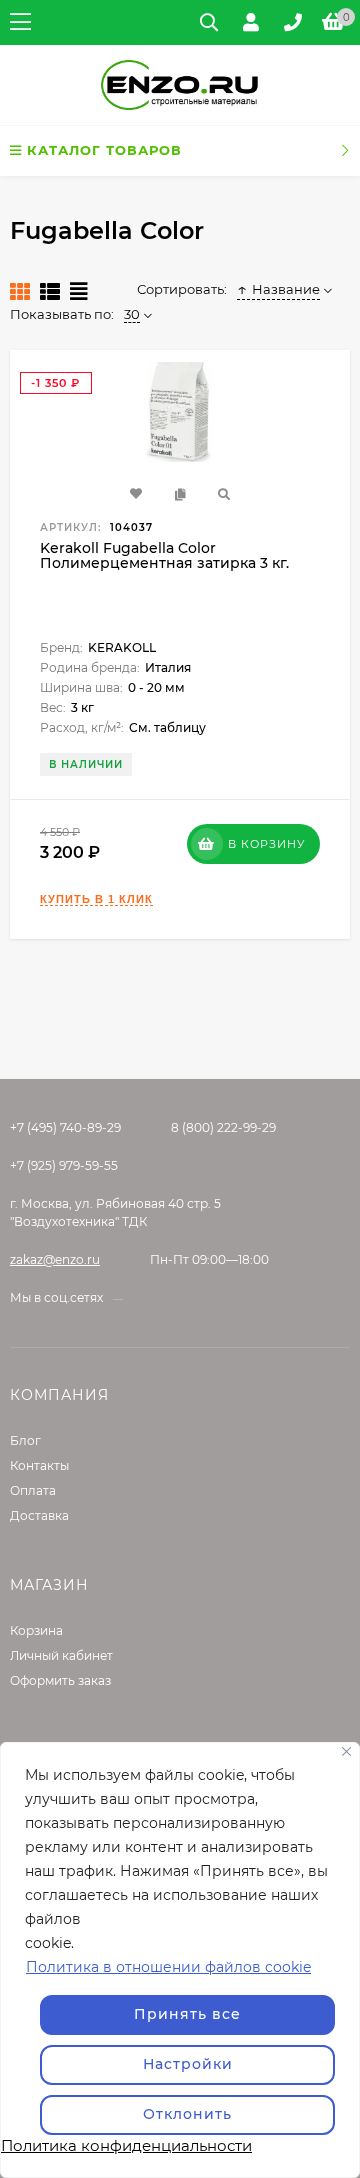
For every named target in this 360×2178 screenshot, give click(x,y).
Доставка (39, 1515)
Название (286, 289)
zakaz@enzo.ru (55, 1259)
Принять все (187, 2014)
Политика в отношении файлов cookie (168, 1967)
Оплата (33, 1490)
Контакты (39, 1465)
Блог (25, 1440)
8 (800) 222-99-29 (223, 1127)
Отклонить (187, 2114)
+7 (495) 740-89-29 (65, 1127)
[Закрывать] (346, 1751)
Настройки (188, 2064)
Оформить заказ (60, 1680)
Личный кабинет (61, 1655)
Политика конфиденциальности (126, 2145)
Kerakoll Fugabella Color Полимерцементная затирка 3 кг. (164, 555)
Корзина (36, 1630)
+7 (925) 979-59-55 (64, 1165)
